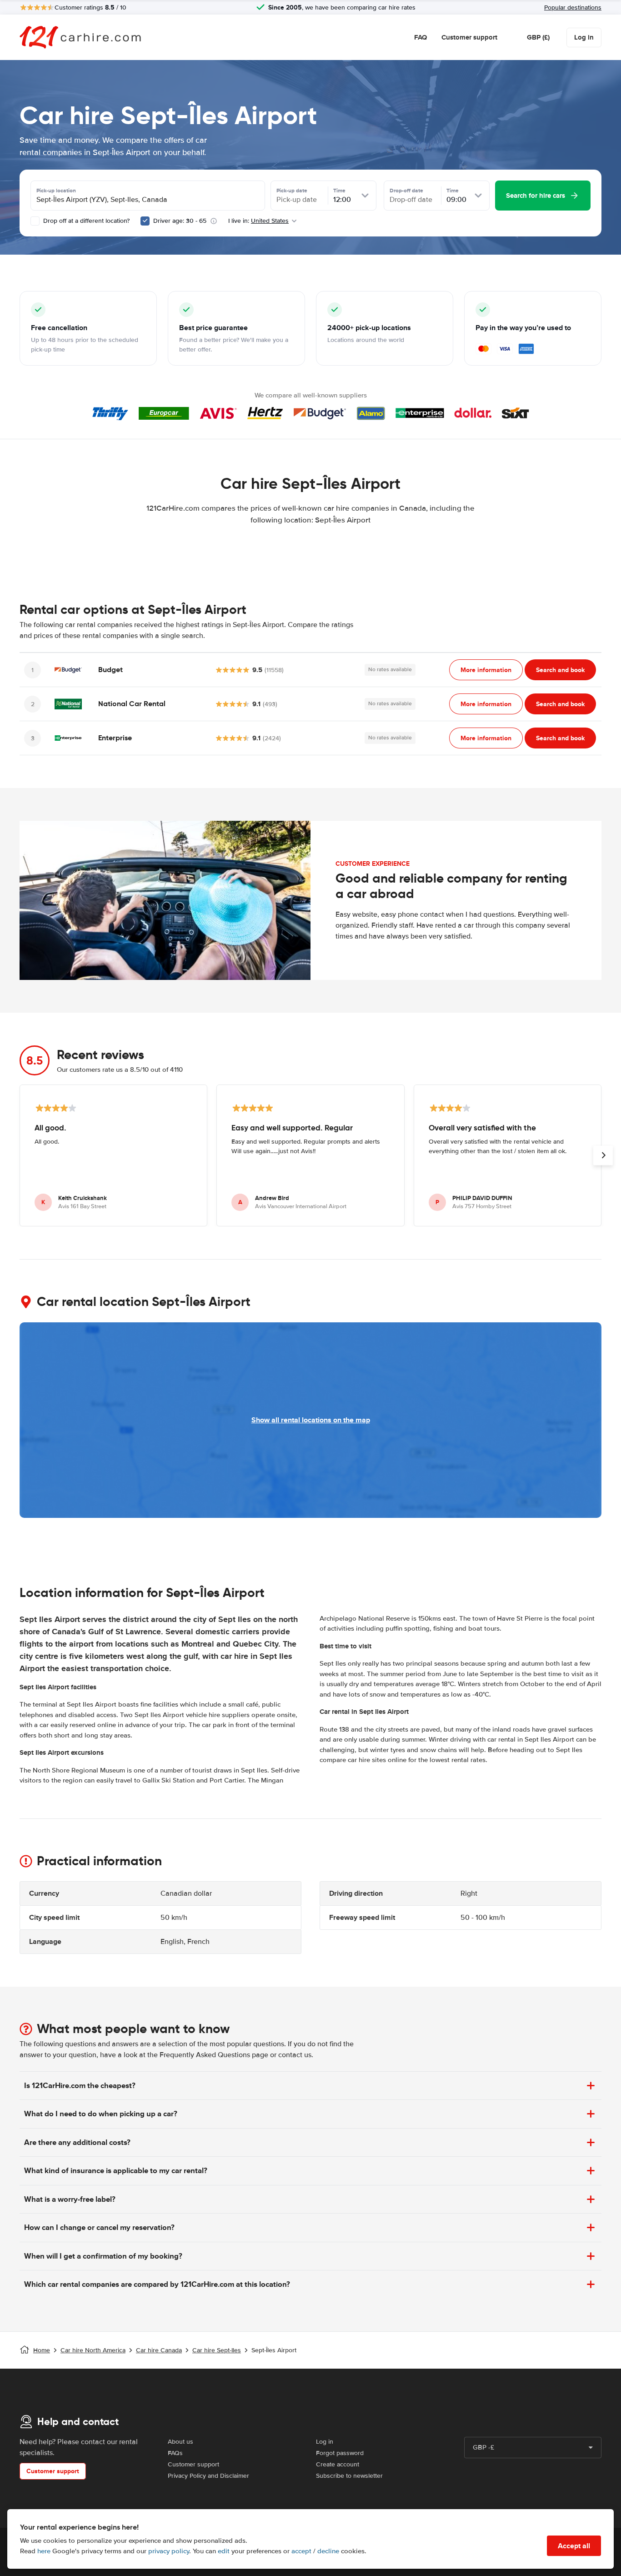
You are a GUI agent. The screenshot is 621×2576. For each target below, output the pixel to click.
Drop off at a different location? (85, 221)
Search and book (560, 670)
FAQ (421, 37)
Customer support (469, 37)
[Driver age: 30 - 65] (145, 221)
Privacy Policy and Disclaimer (208, 2476)
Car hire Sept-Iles (217, 2350)
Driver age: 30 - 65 (180, 221)
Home (42, 2350)
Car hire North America (93, 2350)
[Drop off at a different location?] (35, 221)
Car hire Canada (159, 2350)
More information (486, 670)
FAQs (175, 2453)
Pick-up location (56, 191)
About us (180, 2442)
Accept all (574, 2546)
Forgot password (340, 2453)
